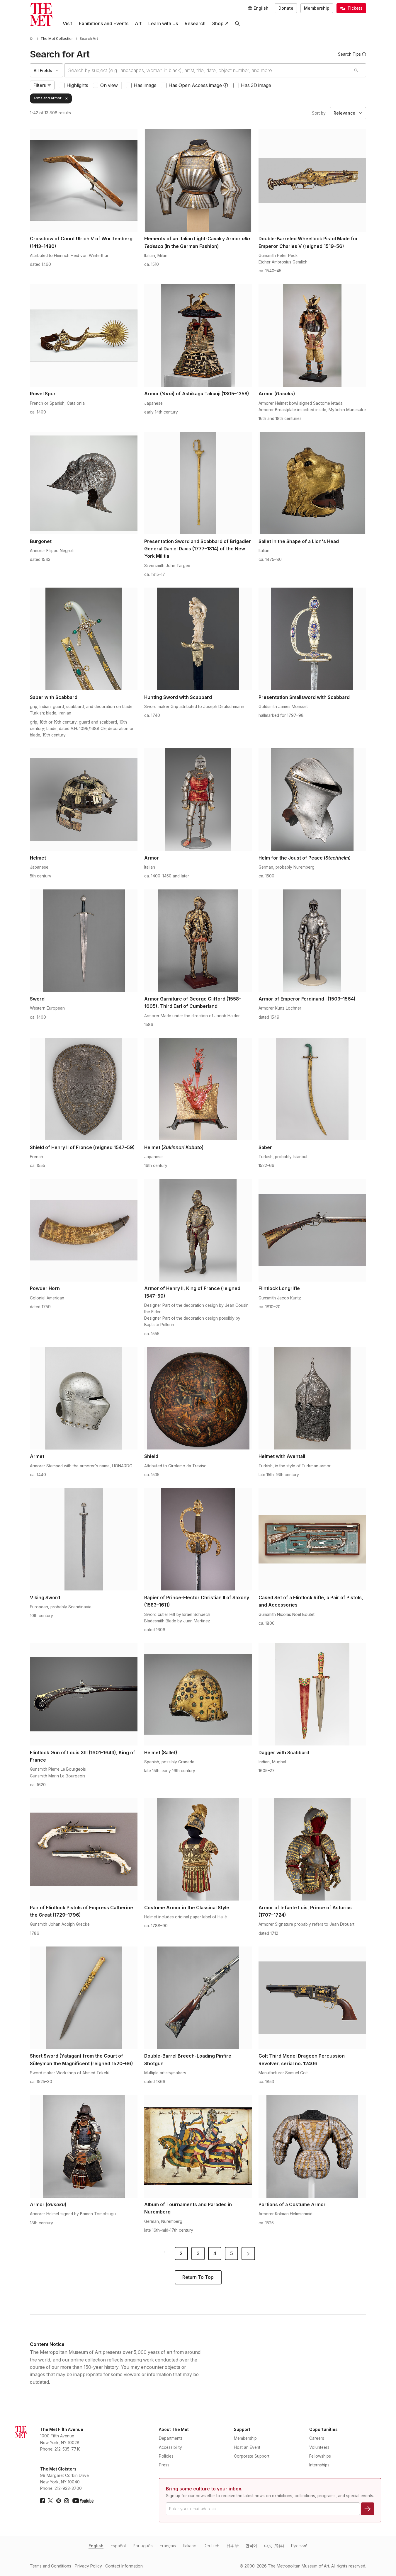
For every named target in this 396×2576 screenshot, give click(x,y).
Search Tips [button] (349, 54)
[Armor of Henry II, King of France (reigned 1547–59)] (198, 1230)
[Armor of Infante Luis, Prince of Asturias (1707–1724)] (312, 1849)
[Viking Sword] (84, 1539)
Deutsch (211, 2546)
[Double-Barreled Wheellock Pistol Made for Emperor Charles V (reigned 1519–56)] (312, 181)
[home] (32, 39)
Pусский (299, 2546)
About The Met (174, 2429)
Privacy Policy (88, 2566)
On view (109, 85)
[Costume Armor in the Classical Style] (198, 1849)
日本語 (232, 2546)
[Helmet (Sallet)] (198, 1694)
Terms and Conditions (51, 2566)
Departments (171, 2438)
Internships (319, 2465)
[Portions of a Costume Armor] (312, 2146)
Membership (317, 8)
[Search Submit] (356, 70)
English (96, 2546)
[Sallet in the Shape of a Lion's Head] (312, 483)
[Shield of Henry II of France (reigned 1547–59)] (84, 1089)
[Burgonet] (84, 483)
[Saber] (312, 1089)
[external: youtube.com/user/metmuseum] (83, 2501)
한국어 (251, 2546)
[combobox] (205, 70)
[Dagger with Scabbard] (312, 1694)
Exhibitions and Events (104, 24)
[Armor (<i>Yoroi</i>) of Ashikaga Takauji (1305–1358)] (198, 336)
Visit (67, 24)
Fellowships (320, 2456)
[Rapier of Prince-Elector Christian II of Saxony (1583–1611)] (198, 1539)
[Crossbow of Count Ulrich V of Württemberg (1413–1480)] (84, 181)
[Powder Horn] (84, 1230)
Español (118, 2546)
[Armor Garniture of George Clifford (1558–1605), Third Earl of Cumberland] (198, 941)
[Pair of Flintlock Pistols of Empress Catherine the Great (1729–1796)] (84, 1849)
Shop (218, 24)
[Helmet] (84, 799)
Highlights (77, 85)
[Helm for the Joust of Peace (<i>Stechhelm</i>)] (312, 799)
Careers (317, 2438)
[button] (226, 85)
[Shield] (198, 1398)
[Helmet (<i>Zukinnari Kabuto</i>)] (198, 1089)
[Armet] (84, 1398)
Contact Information (124, 2566)
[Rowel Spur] (84, 336)
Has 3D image (256, 85)
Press (164, 2465)
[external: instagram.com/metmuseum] (67, 2501)
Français (168, 2546)
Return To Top (198, 2277)
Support (242, 2429)
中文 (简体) (274, 2546)
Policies (166, 2456)
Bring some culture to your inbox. (204, 2489)
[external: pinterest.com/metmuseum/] (59, 2501)
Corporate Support (252, 2456)
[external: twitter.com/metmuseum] (50, 2501)
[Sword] (84, 941)
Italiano (190, 2546)
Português (143, 2546)
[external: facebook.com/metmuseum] (43, 2501)
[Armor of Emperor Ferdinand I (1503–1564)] (312, 941)
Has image (145, 85)
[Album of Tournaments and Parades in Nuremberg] (198, 2146)
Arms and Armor (47, 98)
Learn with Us (163, 24)
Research (195, 24)
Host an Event (247, 2447)
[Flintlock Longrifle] (312, 1230)
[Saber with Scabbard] (84, 639)
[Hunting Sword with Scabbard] (198, 639)
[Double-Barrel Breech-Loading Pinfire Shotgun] (198, 1998)
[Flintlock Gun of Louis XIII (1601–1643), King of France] (84, 1694)
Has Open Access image (195, 85)
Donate (286, 8)
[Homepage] (41, 15)
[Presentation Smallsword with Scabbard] (312, 639)
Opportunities (323, 2429)
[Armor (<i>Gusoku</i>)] (312, 336)
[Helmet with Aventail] (312, 1398)
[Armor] (198, 799)
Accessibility (170, 2447)
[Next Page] (248, 2254)
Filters (40, 85)
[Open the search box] (238, 24)
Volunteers (319, 2447)
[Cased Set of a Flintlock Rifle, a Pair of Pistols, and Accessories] (312, 1539)
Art (138, 24)
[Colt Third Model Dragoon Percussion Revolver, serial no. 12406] (312, 1998)
